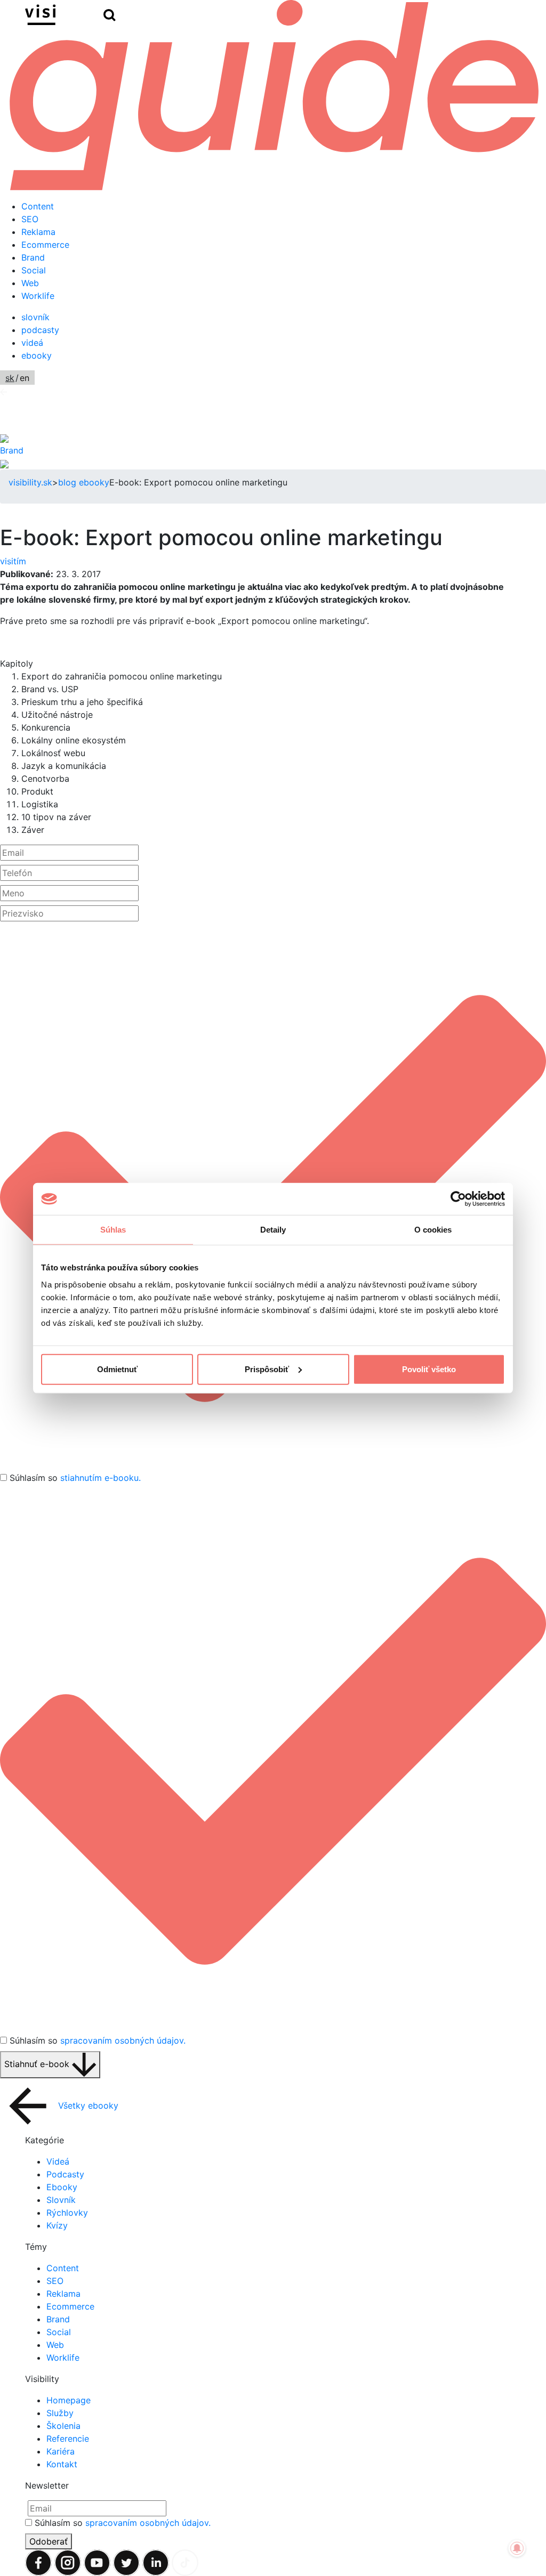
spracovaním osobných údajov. (123, 2040)
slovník (35, 317)
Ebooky (62, 2187)
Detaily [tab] (273, 1230)
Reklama (38, 232)
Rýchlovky (67, 2213)
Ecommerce (45, 245)
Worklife (38, 296)
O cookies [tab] (433, 1230)
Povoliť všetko (429, 1369)
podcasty (40, 330)
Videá (58, 2161)
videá (32, 343)
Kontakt (62, 2464)
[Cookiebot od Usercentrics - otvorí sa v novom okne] (458, 1199)
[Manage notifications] (517, 2548)
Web (30, 283)
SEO (30, 219)
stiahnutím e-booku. (101, 1478)
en (25, 378)
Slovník (61, 2200)
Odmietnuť (117, 1369)
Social (34, 270)
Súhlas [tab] (113, 1230)
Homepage (69, 2400)
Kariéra (61, 2451)
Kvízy (57, 2225)
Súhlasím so (75, 1478)
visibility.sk (30, 482)
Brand (33, 257)
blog (67, 482)
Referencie (68, 2439)
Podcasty (65, 2174)
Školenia (63, 2426)
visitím (13, 561)
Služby (60, 2413)
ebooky (37, 355)
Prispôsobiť (267, 1369)
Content (38, 206)
